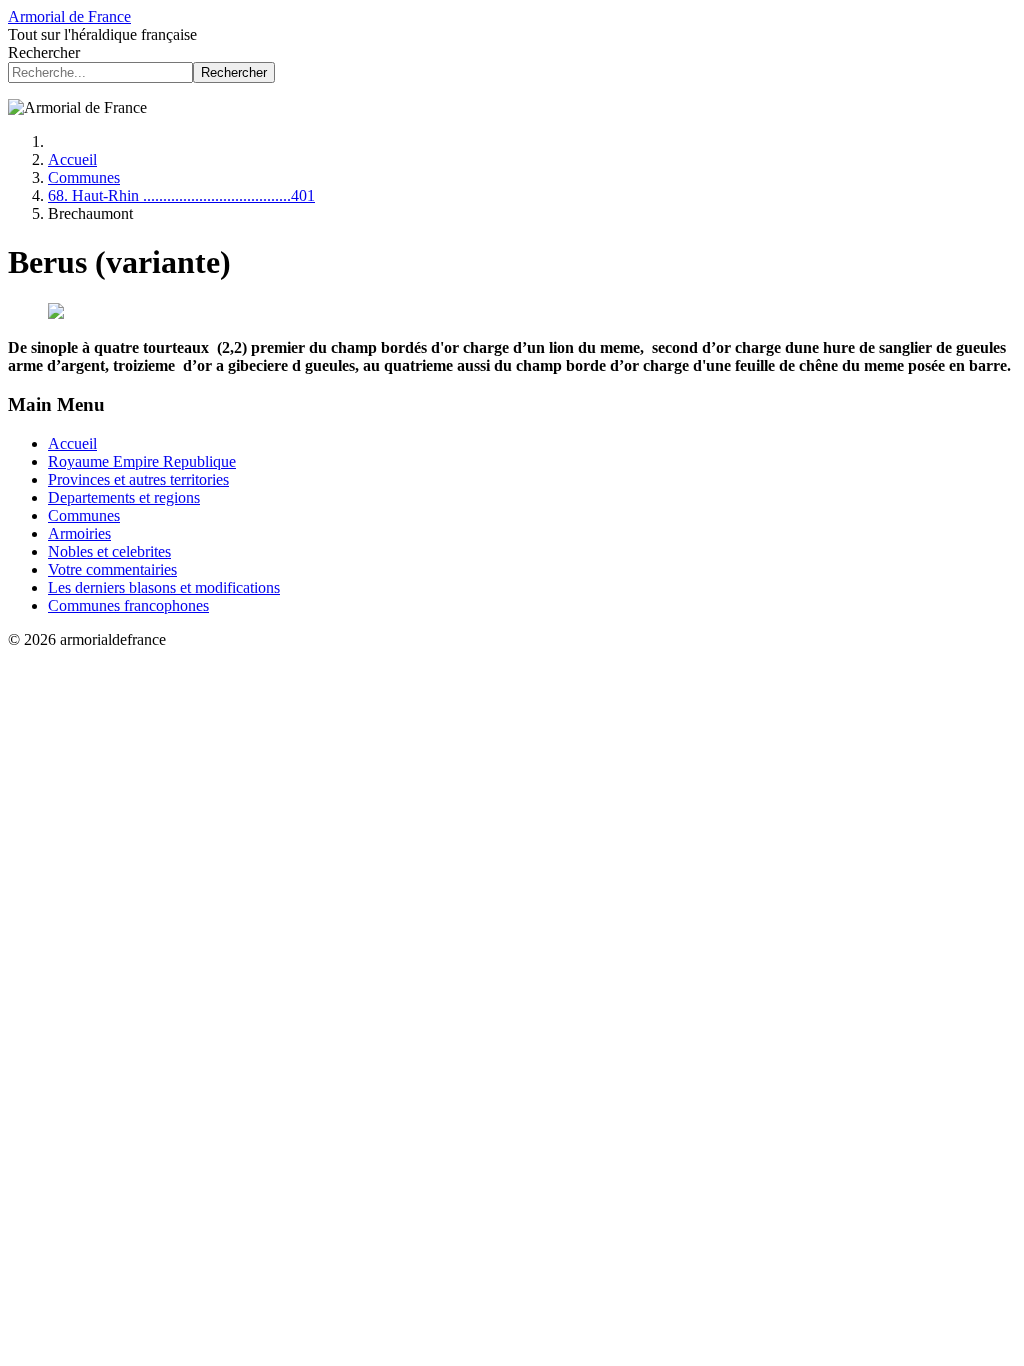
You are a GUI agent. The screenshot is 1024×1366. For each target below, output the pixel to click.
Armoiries (79, 533)
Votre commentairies (112, 569)
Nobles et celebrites (109, 551)
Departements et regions (124, 497)
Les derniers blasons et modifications (164, 587)
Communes (84, 515)
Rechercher (44, 52)
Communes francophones (128, 605)
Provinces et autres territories (138, 479)
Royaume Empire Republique (142, 461)
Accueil (72, 443)
